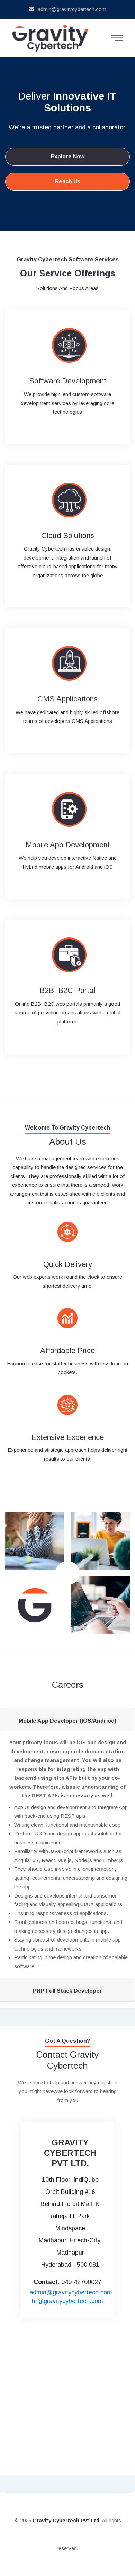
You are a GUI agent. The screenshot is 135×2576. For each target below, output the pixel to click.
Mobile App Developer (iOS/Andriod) (67, 1721)
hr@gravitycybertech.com (67, 2301)
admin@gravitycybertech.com (72, 9)
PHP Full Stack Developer (67, 1991)
